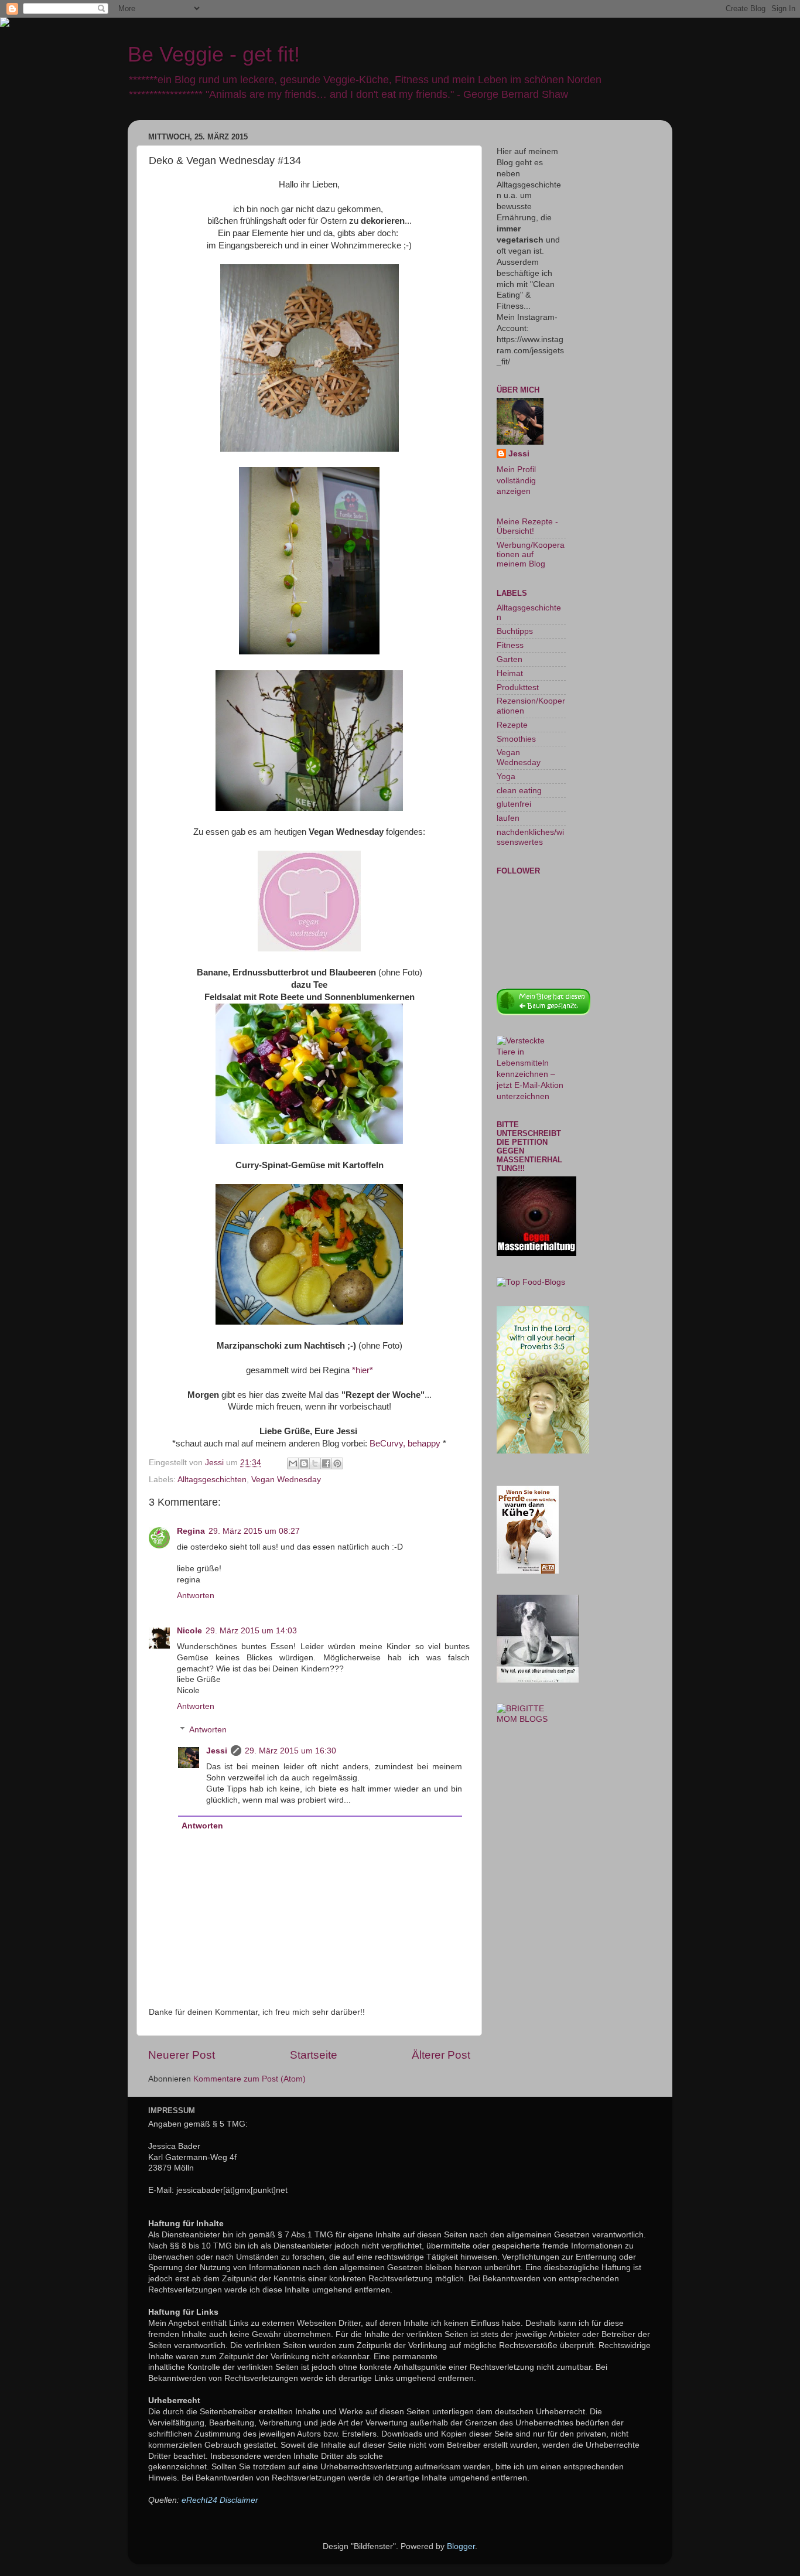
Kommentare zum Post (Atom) (249, 2079)
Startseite (314, 2055)
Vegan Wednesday (286, 1480)
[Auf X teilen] (315, 1463)
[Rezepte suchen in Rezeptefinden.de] (531, 1282)
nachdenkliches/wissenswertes (530, 837)
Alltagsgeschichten (212, 1480)
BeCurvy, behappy (405, 1444)
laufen (508, 818)
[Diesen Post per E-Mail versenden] (293, 1463)
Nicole (189, 1631)
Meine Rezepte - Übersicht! (527, 526)
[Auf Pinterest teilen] (337, 1463)
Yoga (506, 777)
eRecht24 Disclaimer (220, 2500)
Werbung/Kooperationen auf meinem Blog (531, 555)
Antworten (196, 1596)
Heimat (510, 673)
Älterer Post (441, 2055)
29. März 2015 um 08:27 (254, 1531)
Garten (510, 659)
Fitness (510, 645)
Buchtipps (515, 631)
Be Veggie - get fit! (214, 54)
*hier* (363, 1370)
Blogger (461, 2546)
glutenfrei (514, 804)
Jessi (217, 1751)
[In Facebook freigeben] (326, 1463)
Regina (191, 1531)
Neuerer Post (182, 2055)
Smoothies (516, 739)
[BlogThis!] (304, 1463)
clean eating (519, 791)
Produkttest (518, 687)
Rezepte (512, 725)
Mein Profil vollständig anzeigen (516, 481)
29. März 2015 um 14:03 (251, 1631)
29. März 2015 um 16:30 (290, 1751)
